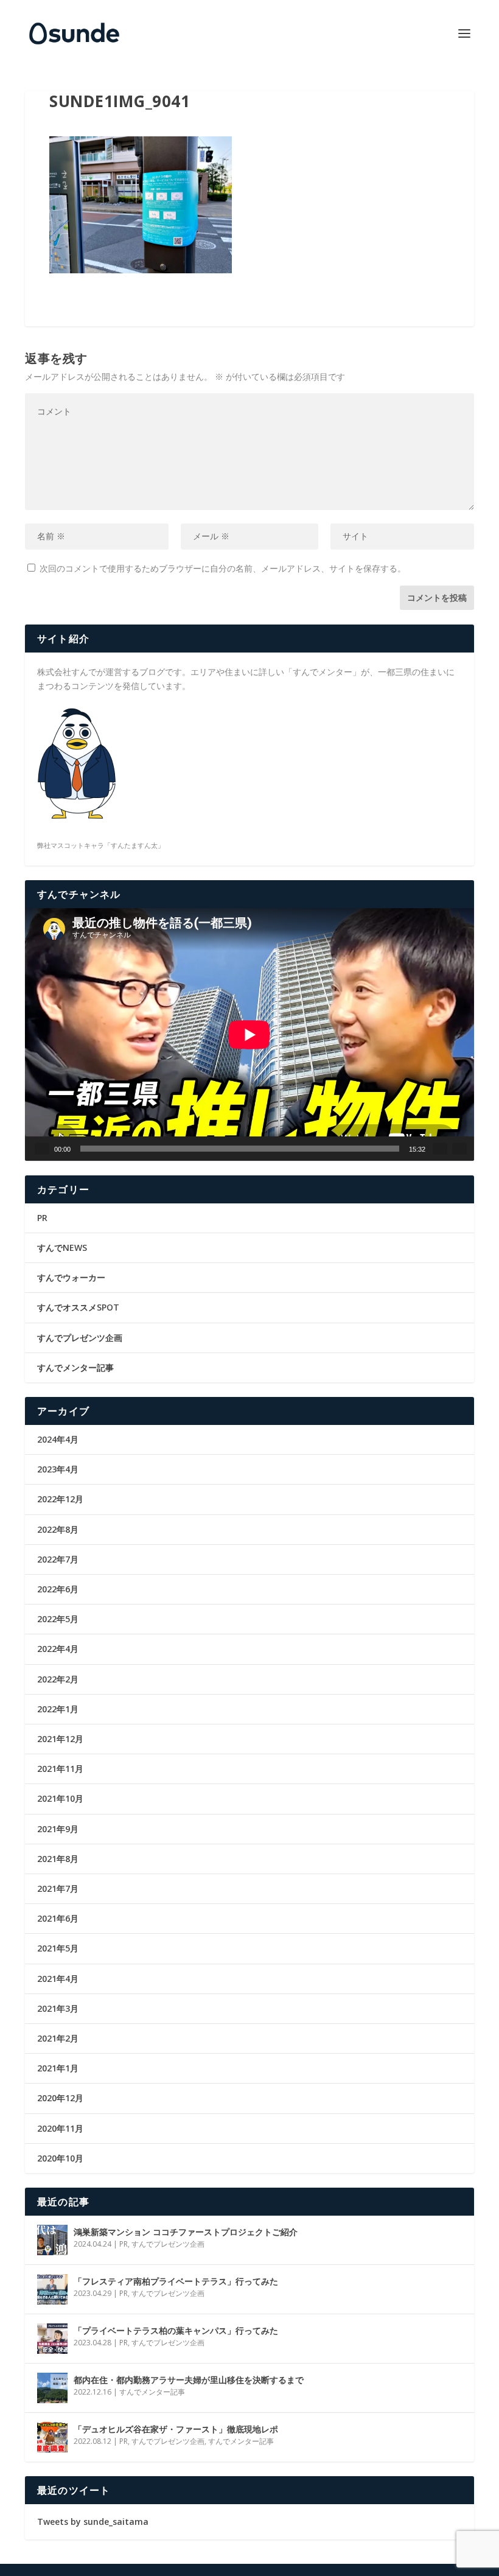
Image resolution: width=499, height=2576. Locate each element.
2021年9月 (58, 1829)
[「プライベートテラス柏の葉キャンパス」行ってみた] (52, 2339)
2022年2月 (58, 1679)
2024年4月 (58, 1439)
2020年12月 (60, 2098)
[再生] (42, 1149)
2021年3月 (58, 2008)
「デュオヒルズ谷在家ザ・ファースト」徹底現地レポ (176, 2429)
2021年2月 (58, 2038)
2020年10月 (60, 2158)
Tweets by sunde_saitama (93, 2522)
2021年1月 (58, 2068)
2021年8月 (58, 1859)
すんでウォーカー (71, 1277)
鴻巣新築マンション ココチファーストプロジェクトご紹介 (186, 2232)
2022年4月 (58, 1649)
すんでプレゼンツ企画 (80, 1338)
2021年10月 (60, 1798)
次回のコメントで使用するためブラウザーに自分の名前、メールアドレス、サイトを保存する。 (223, 568)
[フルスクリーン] (459, 1149)
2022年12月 (60, 1499)
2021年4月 (58, 1979)
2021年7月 (58, 1888)
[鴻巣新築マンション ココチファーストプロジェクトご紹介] (52, 2240)
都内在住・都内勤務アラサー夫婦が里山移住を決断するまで (189, 2380)
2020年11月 (60, 2128)
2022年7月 (58, 1559)
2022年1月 (58, 1709)
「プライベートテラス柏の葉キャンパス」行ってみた (176, 2330)
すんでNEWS (62, 1248)
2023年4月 (58, 1469)
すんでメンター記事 (75, 1367)
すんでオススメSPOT (78, 1307)
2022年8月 (58, 1529)
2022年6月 (58, 1589)
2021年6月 (58, 1918)
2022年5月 (58, 1619)
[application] (249, 1034)
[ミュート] (440, 1149)
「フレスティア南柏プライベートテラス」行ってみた (176, 2281)
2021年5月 (58, 1948)
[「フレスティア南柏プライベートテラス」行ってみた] (52, 2289)
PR (42, 1218)
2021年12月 (60, 1739)
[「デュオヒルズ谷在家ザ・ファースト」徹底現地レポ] (52, 2437)
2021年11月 (60, 1769)
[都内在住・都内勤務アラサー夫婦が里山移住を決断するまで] (52, 2388)
